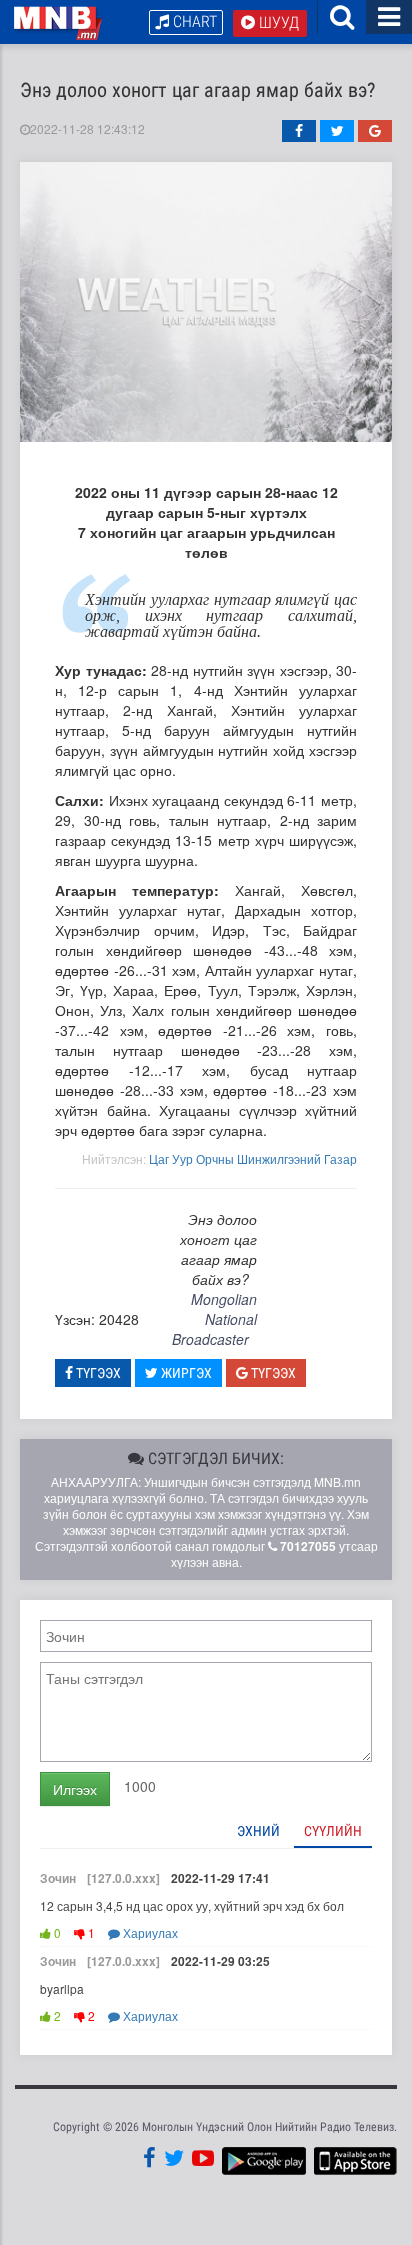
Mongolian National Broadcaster (214, 1319)
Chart (193, 21)
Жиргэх (185, 1373)
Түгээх (97, 1373)
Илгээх (75, 1789)
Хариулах (149, 1932)
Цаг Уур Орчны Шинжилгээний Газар (253, 1158)
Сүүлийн (333, 1831)
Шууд (277, 22)
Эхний (258, 1831)
